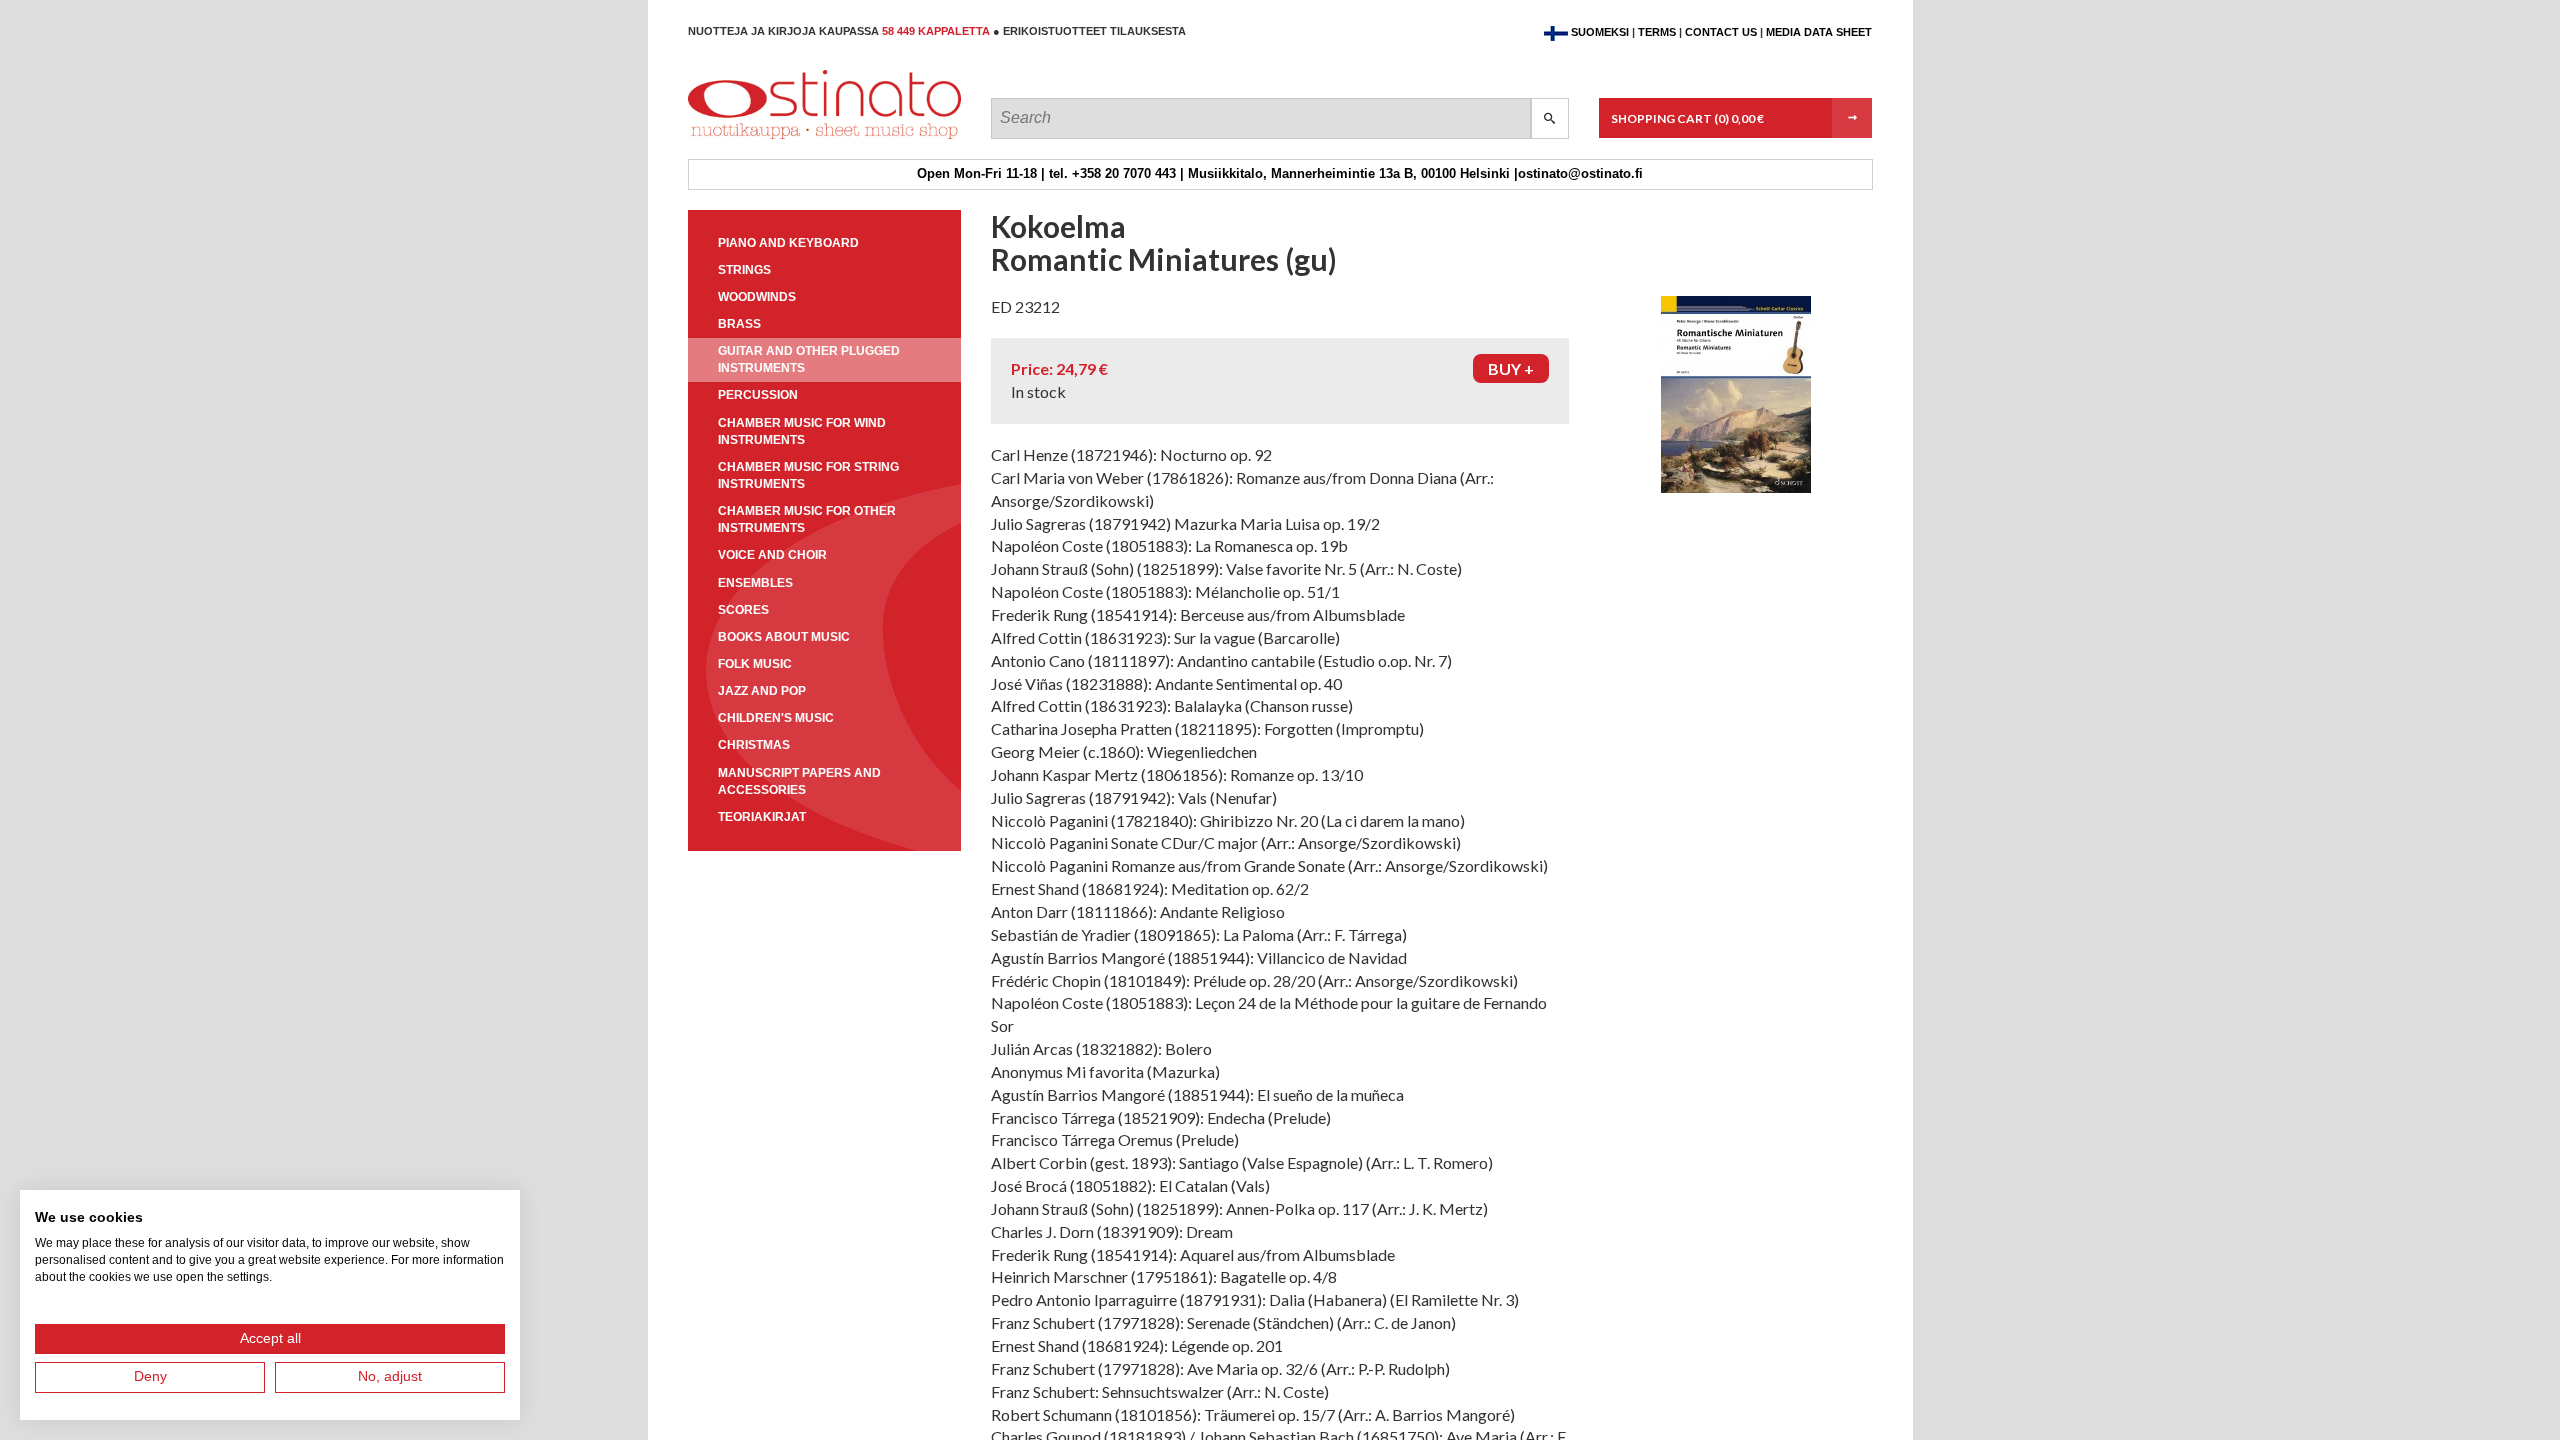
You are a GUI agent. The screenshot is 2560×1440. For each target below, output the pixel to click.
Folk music (755, 664)
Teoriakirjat (762, 817)
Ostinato (778, 138)
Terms (1657, 32)
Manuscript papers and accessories (799, 781)
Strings (744, 270)
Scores (743, 610)
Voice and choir (772, 555)
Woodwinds (757, 297)
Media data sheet (1819, 32)
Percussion (758, 395)
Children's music (776, 718)
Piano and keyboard (788, 243)
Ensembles (755, 583)
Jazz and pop (762, 691)
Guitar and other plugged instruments (809, 359)
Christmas (754, 745)
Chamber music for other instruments (807, 519)
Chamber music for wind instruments (802, 431)
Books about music (784, 637)
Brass (739, 324)
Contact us (1721, 32)
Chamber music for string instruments (808, 475)
